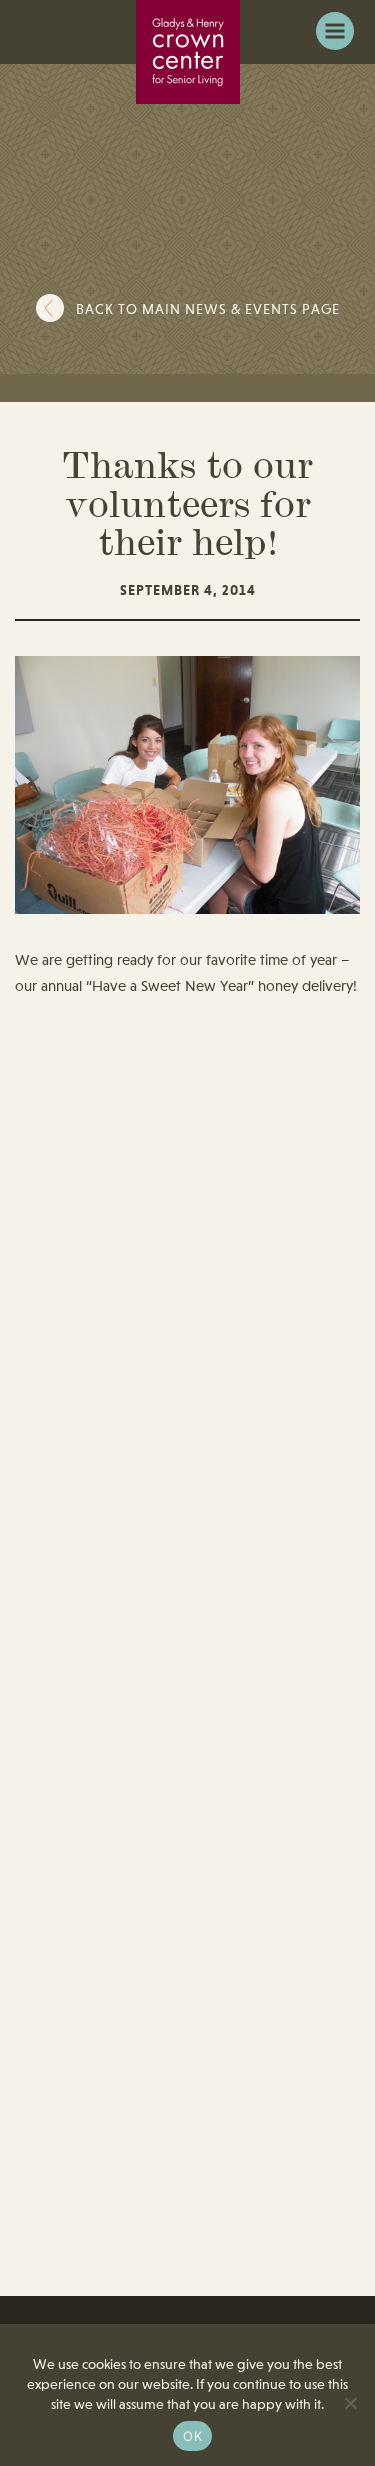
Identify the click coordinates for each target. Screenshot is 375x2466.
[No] (350, 2403)
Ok (192, 2436)
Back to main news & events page (208, 310)
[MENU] (335, 31)
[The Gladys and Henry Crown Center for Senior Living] (188, 52)
